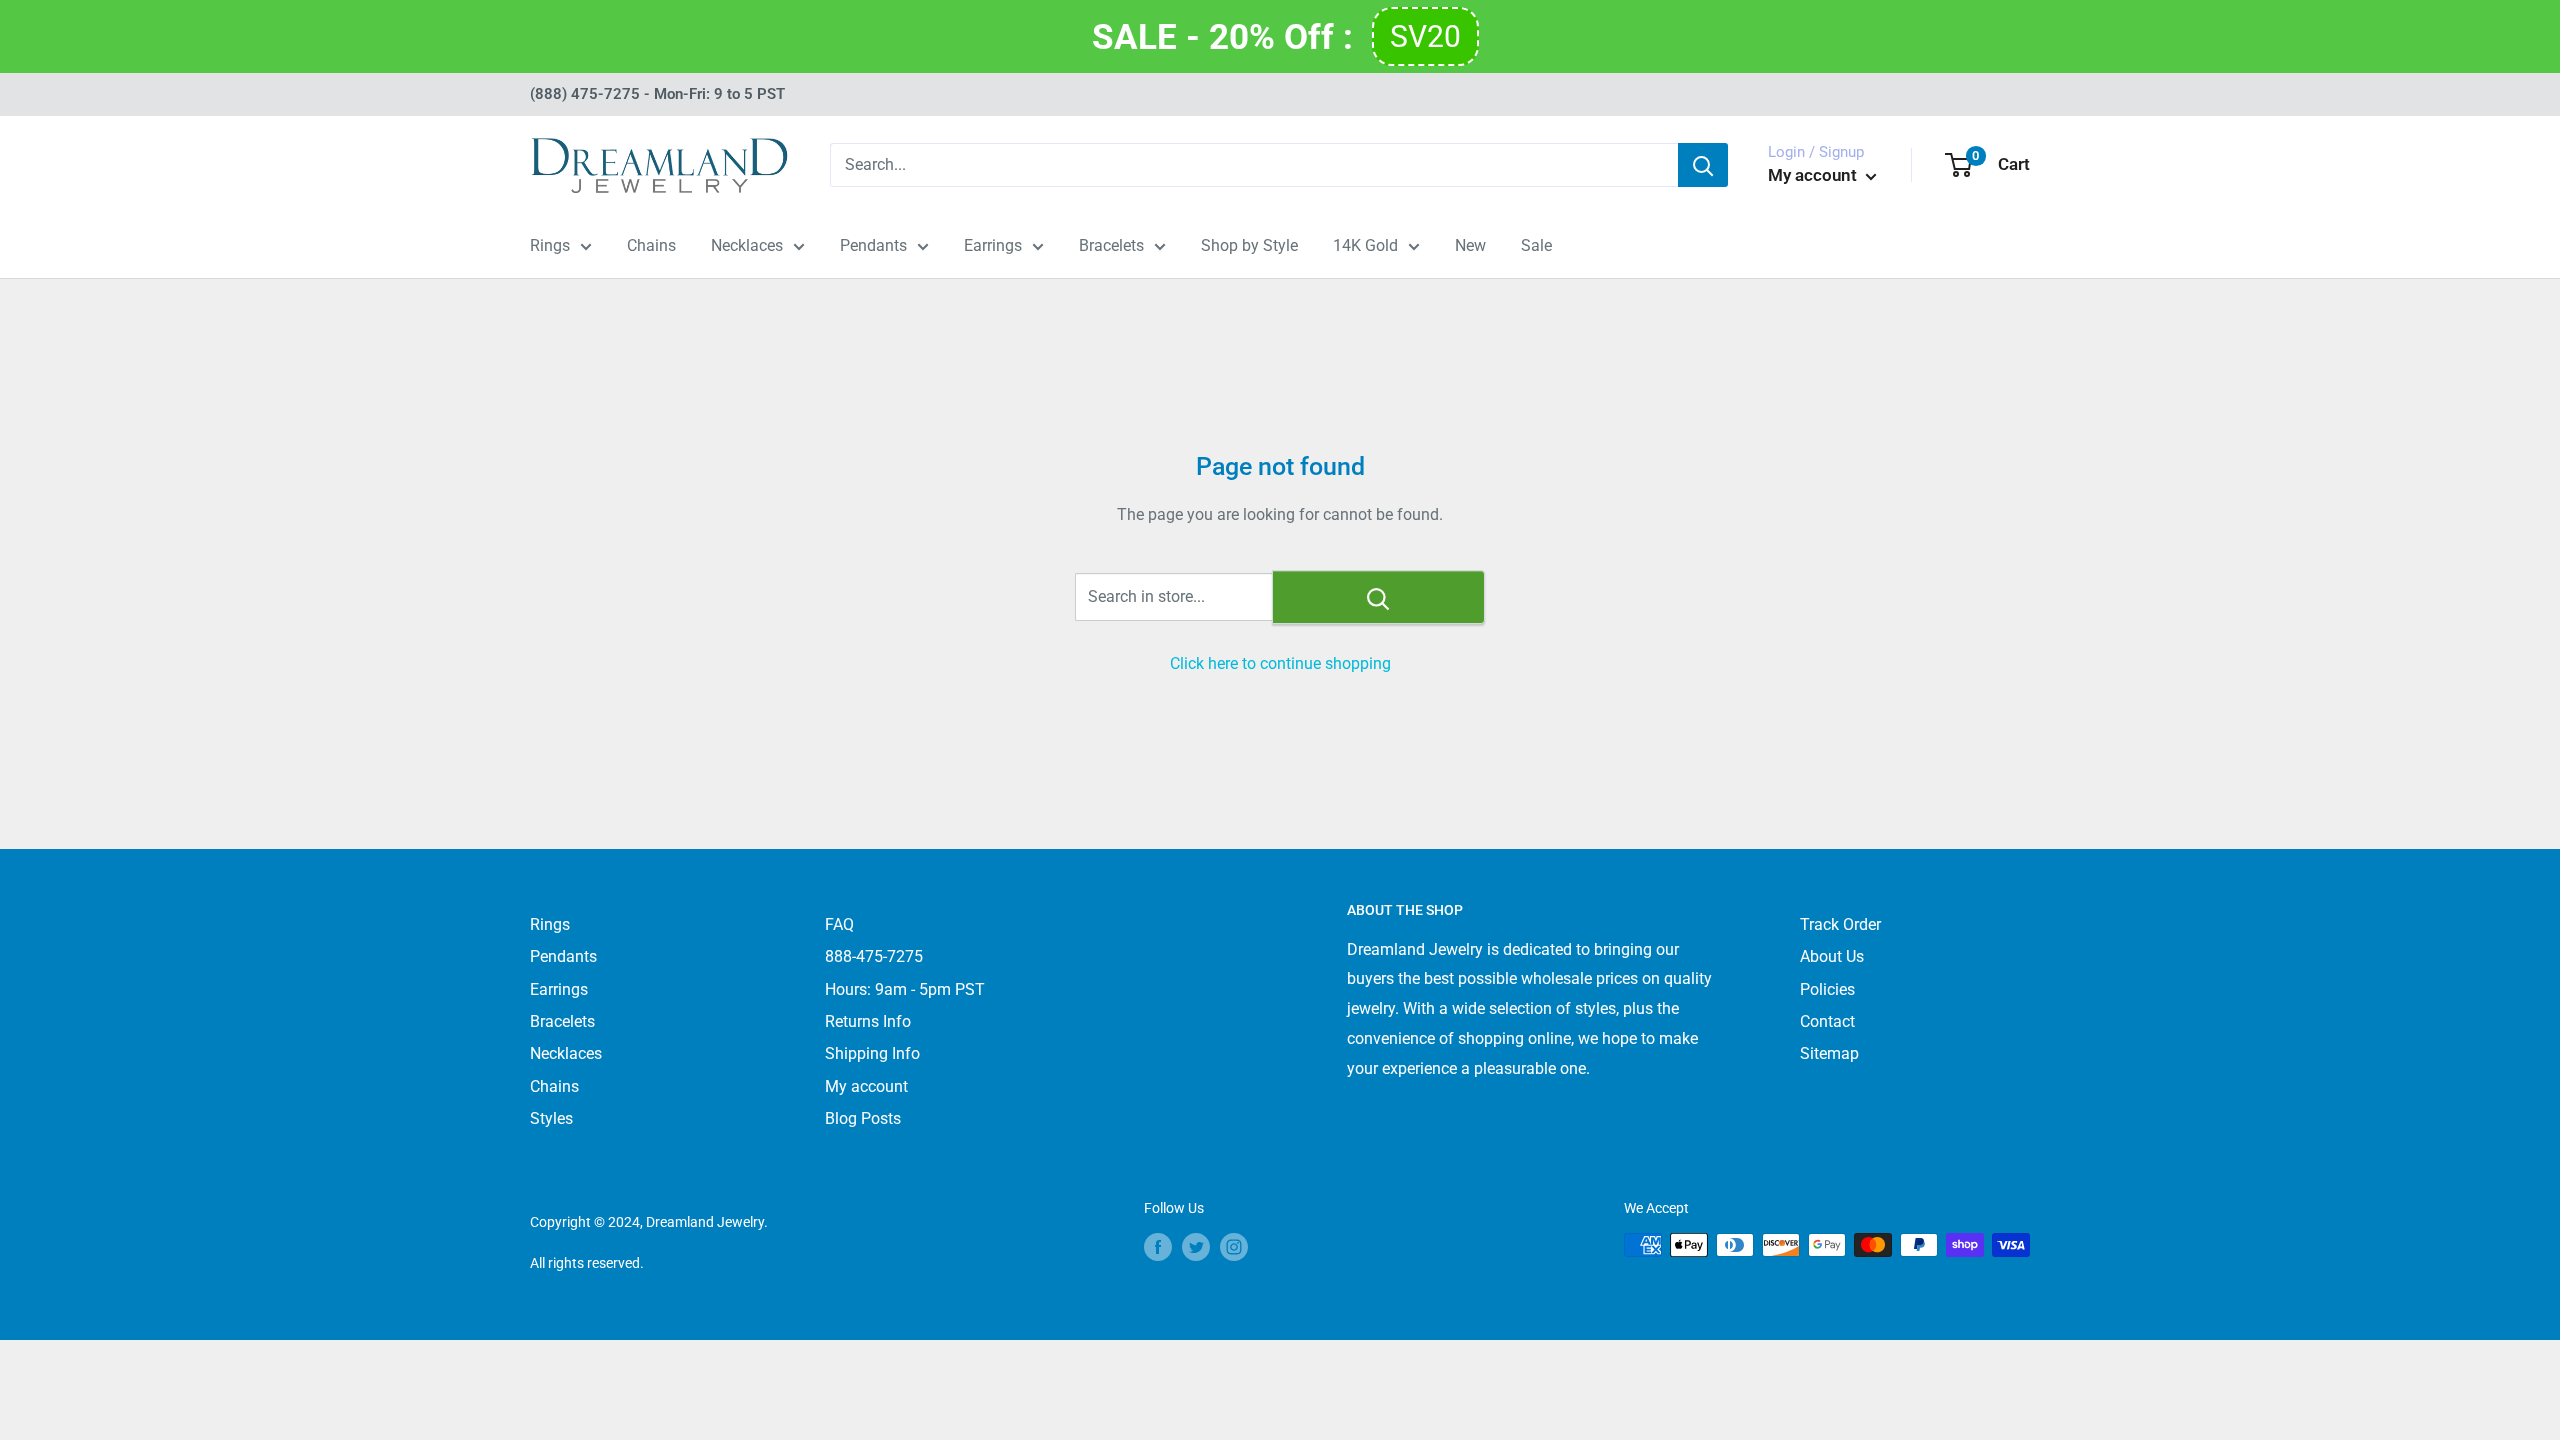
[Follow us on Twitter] (1196, 1247)
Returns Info (868, 1021)
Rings (550, 245)
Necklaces (747, 245)
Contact (1827, 1021)
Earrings (993, 245)
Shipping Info (872, 1053)
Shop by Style (1249, 245)
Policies (1827, 989)
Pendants (873, 245)
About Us (1832, 956)
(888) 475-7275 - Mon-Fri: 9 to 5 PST (657, 94)
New (1470, 245)
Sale (1536, 245)
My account (1814, 175)
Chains (651, 245)
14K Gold (1365, 245)
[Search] (1703, 165)
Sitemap (1829, 1053)
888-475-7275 (874, 956)
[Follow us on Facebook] (1158, 1247)
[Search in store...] (1378, 597)
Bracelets (1111, 245)
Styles (551, 1118)
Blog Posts (863, 1118)
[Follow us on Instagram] (1234, 1247)
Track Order (1840, 924)
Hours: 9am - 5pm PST (905, 989)
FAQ (839, 924)
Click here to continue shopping (1280, 663)
